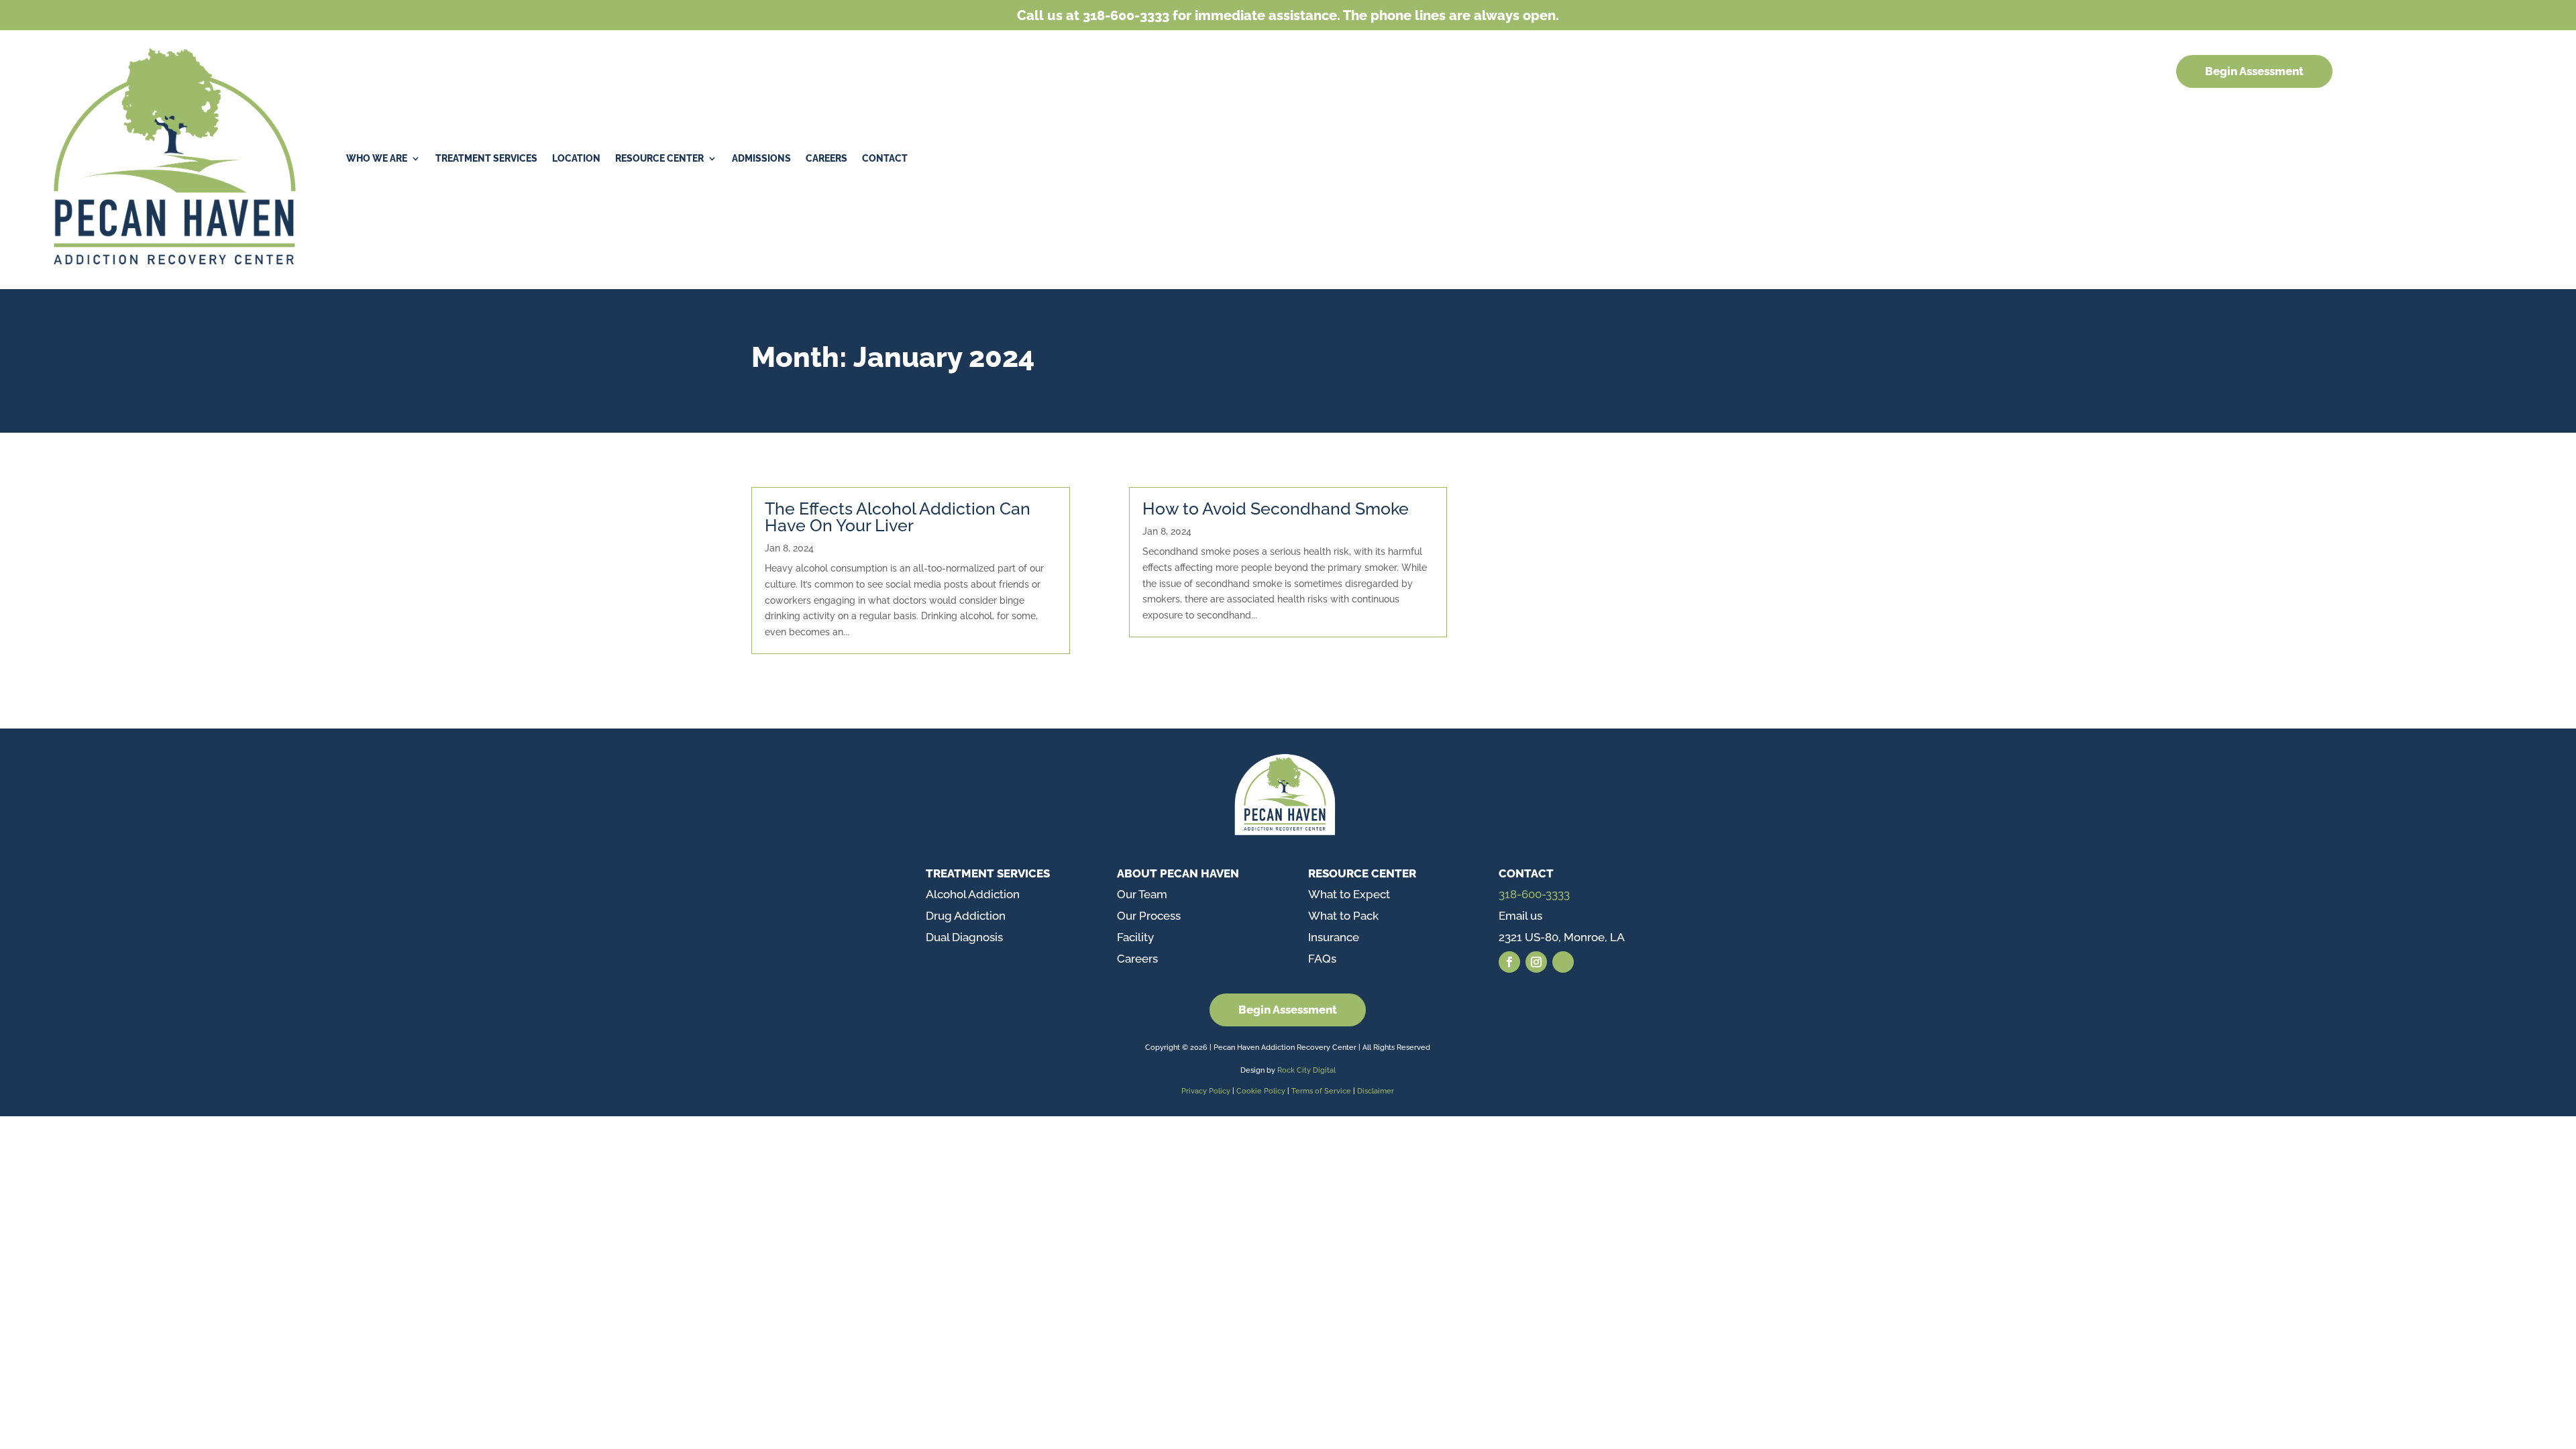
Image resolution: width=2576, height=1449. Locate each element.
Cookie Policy (1262, 1091)
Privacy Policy (1206, 1091)
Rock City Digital (1306, 1070)
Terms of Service (1321, 1091)
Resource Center (659, 158)
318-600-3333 (1534, 894)
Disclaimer (1376, 1091)
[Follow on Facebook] (1509, 962)
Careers (826, 158)
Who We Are (377, 158)
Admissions (761, 158)
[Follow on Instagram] (1536, 962)
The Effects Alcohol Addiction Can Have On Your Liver (898, 517)
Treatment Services (486, 158)
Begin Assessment (2254, 71)
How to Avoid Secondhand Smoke (1276, 508)
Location (576, 158)
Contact (885, 158)
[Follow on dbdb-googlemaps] (1563, 962)
